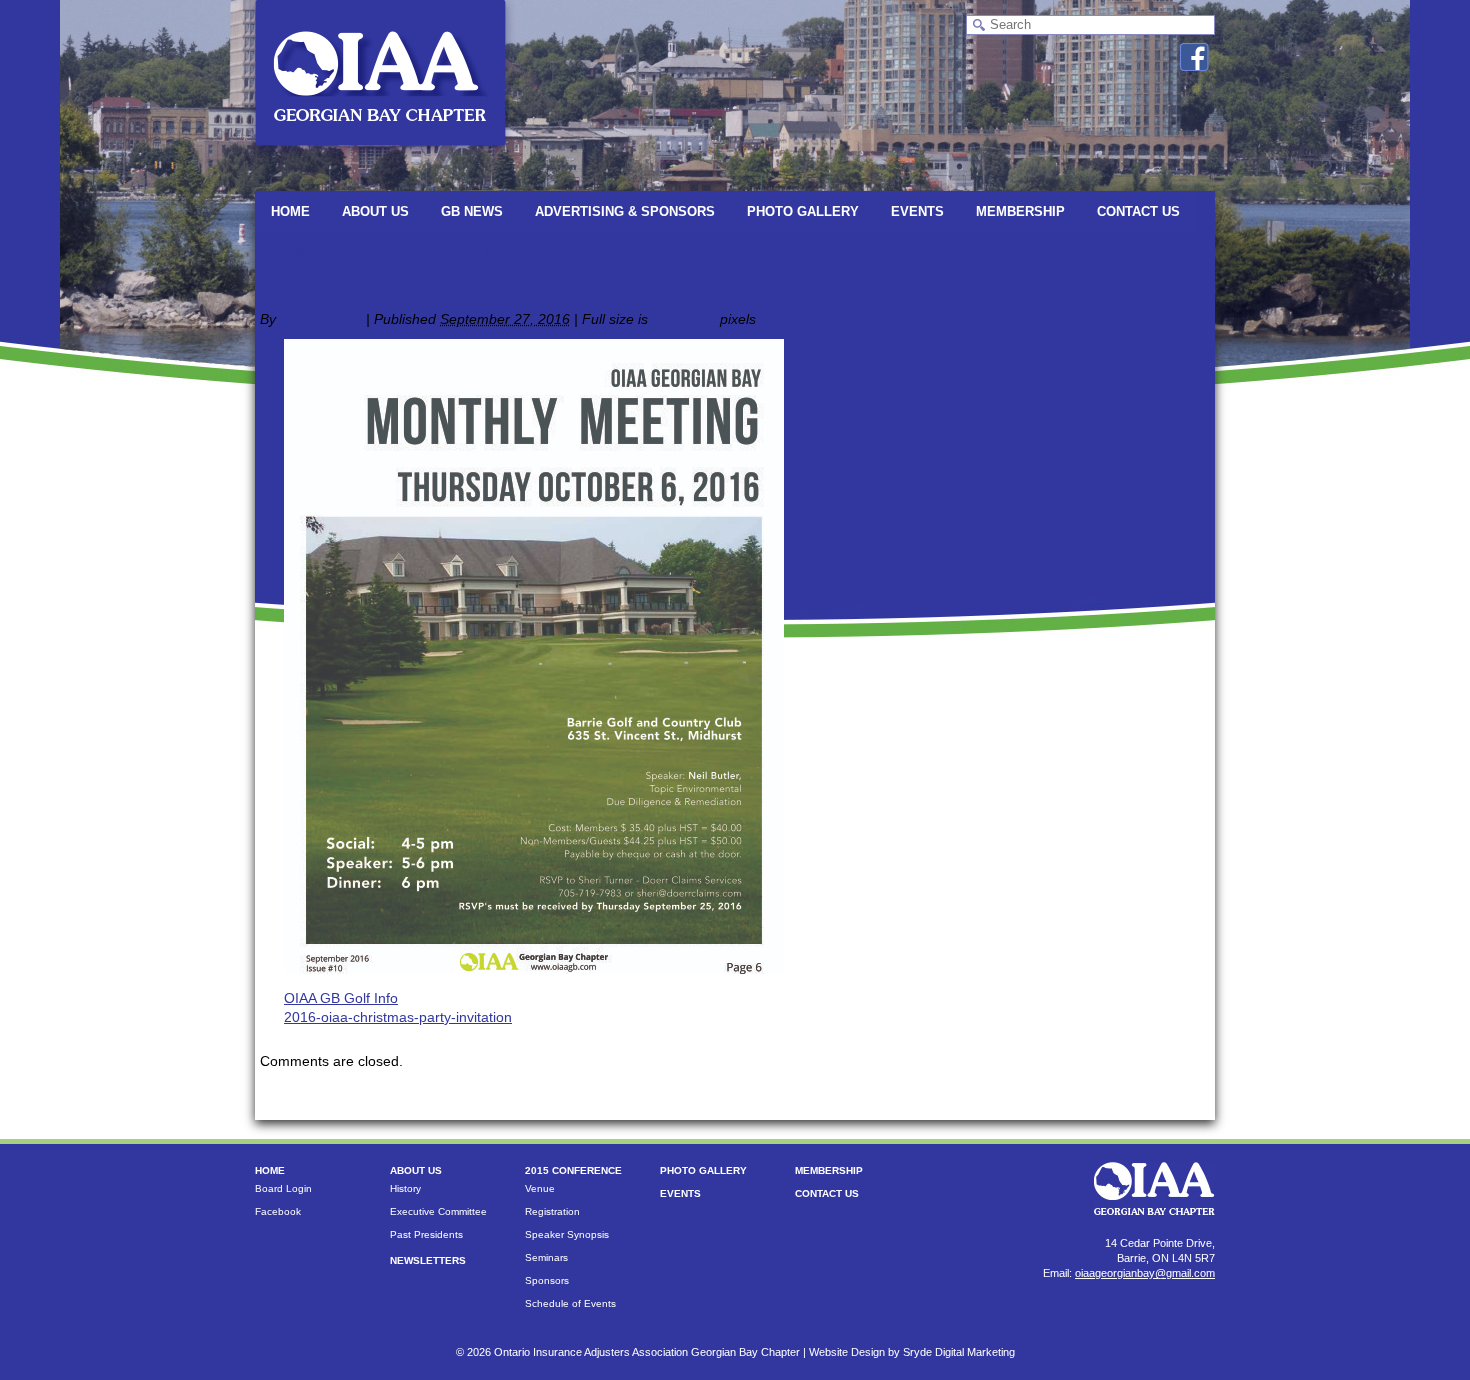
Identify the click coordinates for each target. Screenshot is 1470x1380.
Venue (540, 1188)
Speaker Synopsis (567, 1234)
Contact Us (1138, 211)
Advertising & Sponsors (625, 211)
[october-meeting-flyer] (534, 969)
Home (290, 211)
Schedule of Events (570, 1303)
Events (917, 211)
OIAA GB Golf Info (341, 998)
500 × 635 (684, 319)
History (405, 1188)
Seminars (546, 1257)
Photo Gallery (803, 211)
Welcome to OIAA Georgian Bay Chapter (397, 252)
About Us (375, 211)
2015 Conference (573, 1170)
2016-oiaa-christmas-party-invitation (398, 1017)
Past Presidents (426, 1234)
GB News (472, 211)
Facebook (278, 1211)
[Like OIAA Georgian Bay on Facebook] (1194, 57)
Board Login (283, 1188)
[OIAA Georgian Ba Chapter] (380, 155)
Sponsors (547, 1280)
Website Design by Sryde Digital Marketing (912, 1352)
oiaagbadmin (321, 319)
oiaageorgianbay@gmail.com (1145, 1273)
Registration (552, 1211)
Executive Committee (438, 1211)
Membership (1020, 211)
